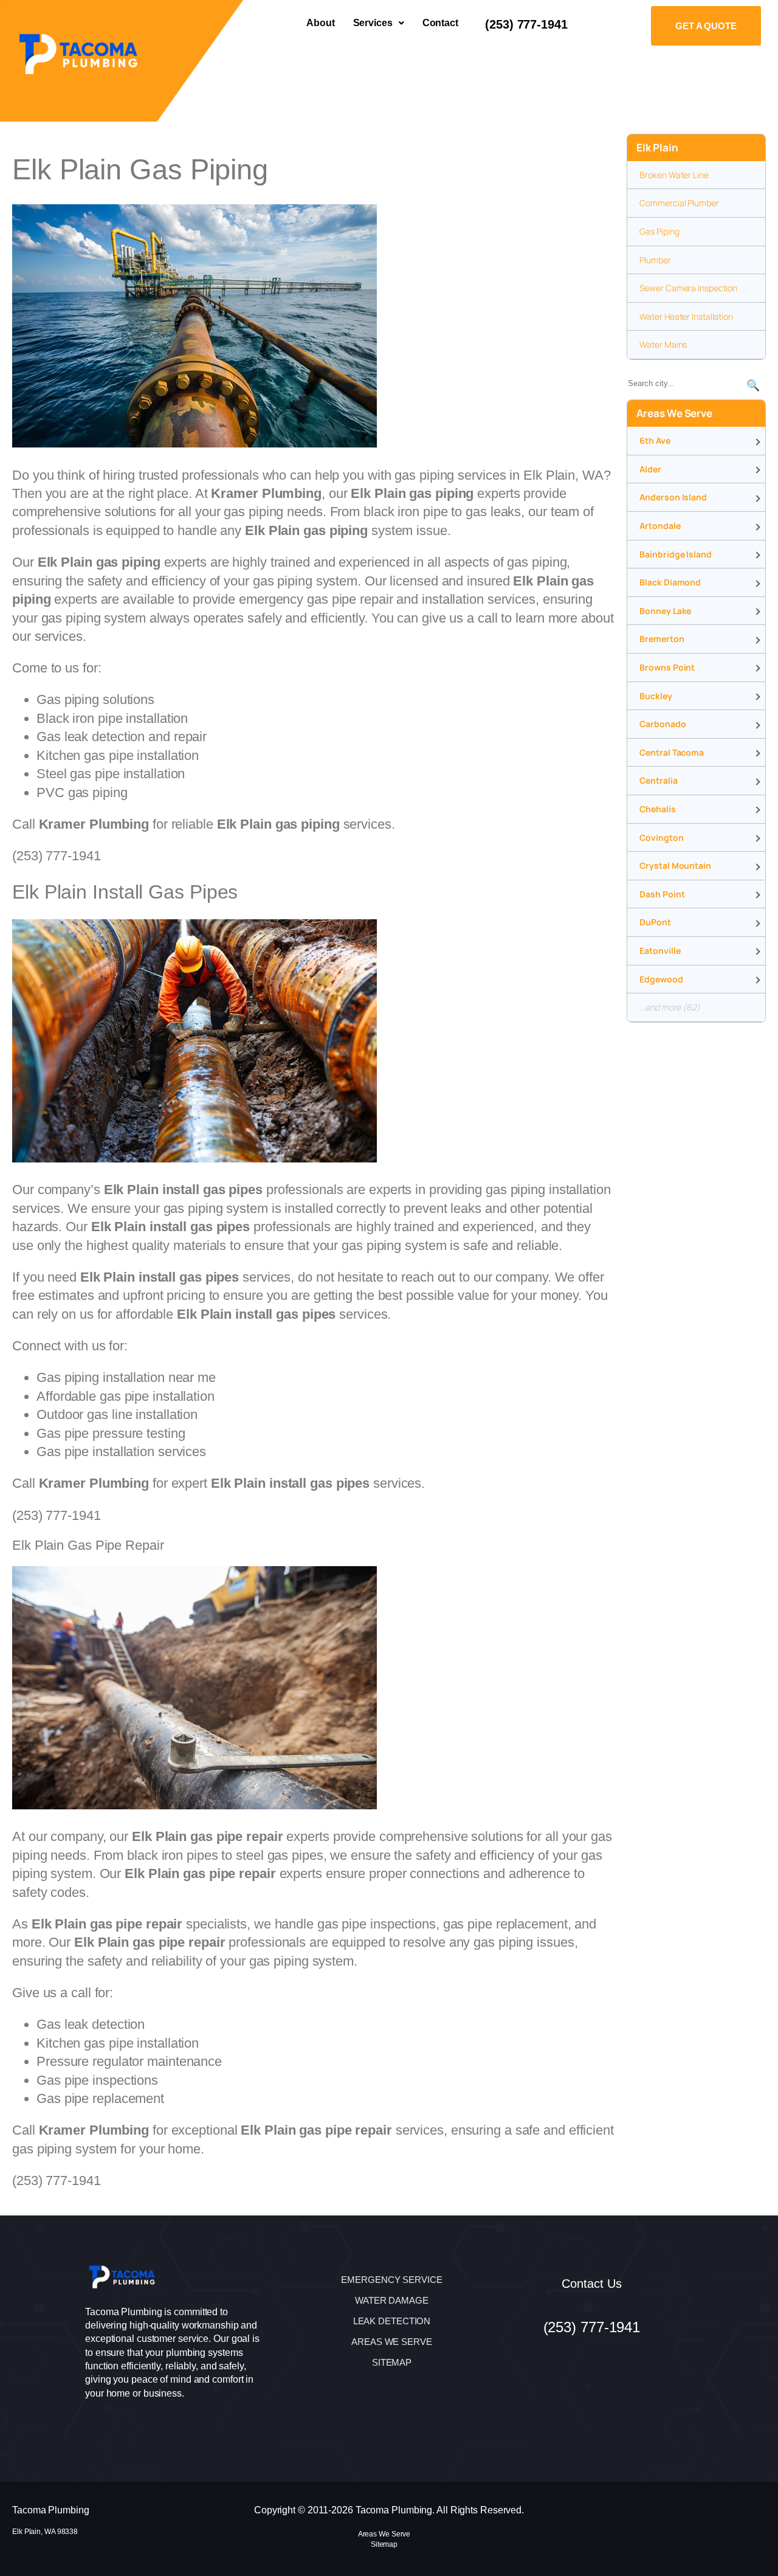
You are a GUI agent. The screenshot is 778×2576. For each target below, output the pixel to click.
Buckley (656, 696)
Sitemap (384, 2544)
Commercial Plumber (679, 203)
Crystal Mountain (675, 865)
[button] (379, 23)
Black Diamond (670, 582)
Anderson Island (673, 497)
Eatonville (660, 951)
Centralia (658, 780)
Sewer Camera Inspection (688, 288)
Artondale (660, 526)
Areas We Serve (384, 2534)
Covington (661, 837)
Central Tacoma (672, 752)
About (321, 23)
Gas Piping (659, 231)
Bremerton (662, 639)
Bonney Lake (665, 611)
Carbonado (663, 724)
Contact (440, 23)
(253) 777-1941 (526, 24)
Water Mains (663, 344)
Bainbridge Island (675, 554)
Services (373, 23)
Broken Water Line (674, 175)
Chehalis (657, 809)
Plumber (655, 260)
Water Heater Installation (686, 316)
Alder (650, 469)
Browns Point (667, 667)
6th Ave (655, 440)
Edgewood (661, 979)
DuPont (655, 922)
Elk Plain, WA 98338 (45, 2532)
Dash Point (662, 894)
